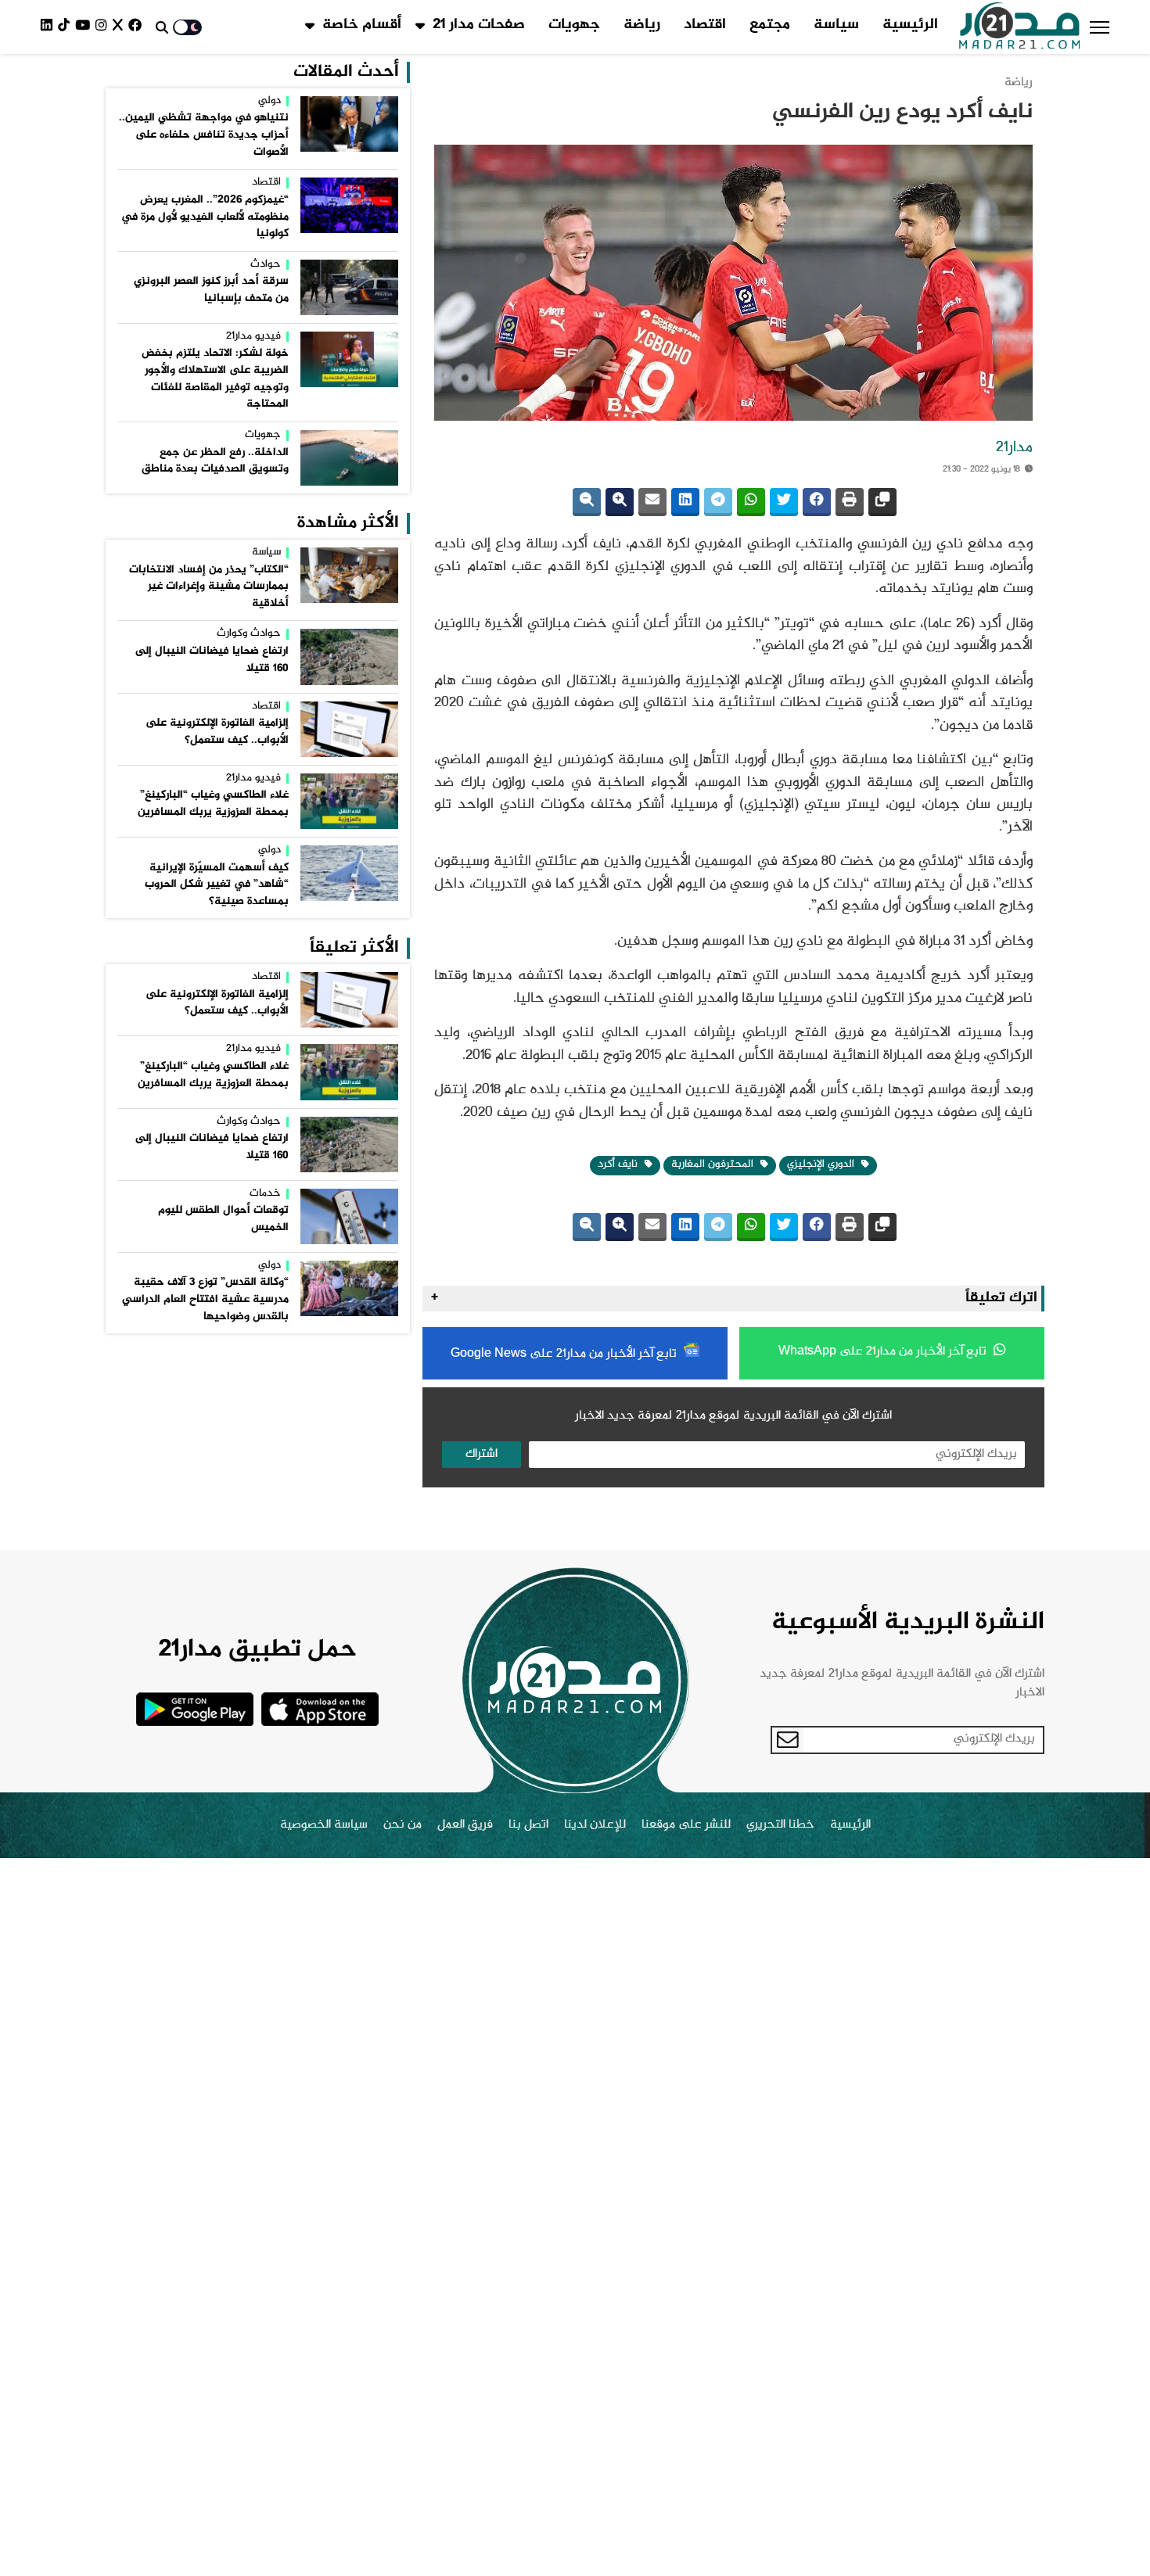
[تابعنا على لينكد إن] (49, 27)
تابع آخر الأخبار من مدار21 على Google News (565, 1354)
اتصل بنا (528, 1825)
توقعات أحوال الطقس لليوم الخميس (223, 1219)
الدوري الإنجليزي (822, 1164)
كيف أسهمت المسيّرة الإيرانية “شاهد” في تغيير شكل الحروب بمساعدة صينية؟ (217, 885)
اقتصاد (705, 25)
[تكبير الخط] (620, 502)
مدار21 (1014, 448)
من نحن (402, 1825)
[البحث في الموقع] (162, 27)
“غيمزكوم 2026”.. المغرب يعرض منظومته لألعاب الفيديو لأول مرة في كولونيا (205, 217)
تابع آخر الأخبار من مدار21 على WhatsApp (884, 1352)
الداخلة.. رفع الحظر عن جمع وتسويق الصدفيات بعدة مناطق (215, 461)
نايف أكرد (619, 1164)
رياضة (642, 25)
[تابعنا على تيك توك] (66, 27)
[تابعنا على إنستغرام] (104, 27)
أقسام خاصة (362, 25)
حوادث (266, 265)
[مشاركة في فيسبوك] (817, 502)
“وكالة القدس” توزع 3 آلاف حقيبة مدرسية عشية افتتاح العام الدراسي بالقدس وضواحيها (205, 1299)
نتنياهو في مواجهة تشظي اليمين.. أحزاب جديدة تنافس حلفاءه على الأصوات (204, 135)
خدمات (265, 1194)
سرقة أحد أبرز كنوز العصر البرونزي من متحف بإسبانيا (211, 290)
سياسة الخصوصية (324, 1825)
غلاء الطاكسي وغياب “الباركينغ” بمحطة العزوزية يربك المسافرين (213, 804)
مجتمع (770, 25)
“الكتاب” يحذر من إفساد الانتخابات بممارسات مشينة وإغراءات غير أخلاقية (209, 587)
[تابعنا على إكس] (120, 27)
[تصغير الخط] (587, 502)
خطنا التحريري (780, 1825)
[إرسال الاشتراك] (788, 1740)
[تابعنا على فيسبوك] (138, 27)
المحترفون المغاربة (714, 1164)
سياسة (836, 25)
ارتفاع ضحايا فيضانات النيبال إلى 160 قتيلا (212, 660)
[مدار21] (1020, 27)
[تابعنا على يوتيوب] (85, 27)
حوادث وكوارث (249, 634)
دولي (270, 102)
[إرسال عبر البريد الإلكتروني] (652, 502)
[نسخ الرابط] (882, 502)
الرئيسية (910, 25)
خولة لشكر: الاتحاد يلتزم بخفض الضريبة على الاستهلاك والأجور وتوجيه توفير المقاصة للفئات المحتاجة (215, 379)
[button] (1100, 27)
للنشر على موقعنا (686, 1825)
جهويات (574, 25)
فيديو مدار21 (253, 337)
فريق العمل (465, 1825)
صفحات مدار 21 (479, 25)
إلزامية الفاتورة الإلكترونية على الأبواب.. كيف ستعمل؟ (217, 732)
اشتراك (482, 1454)
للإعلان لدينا (595, 1825)
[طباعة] (850, 502)
